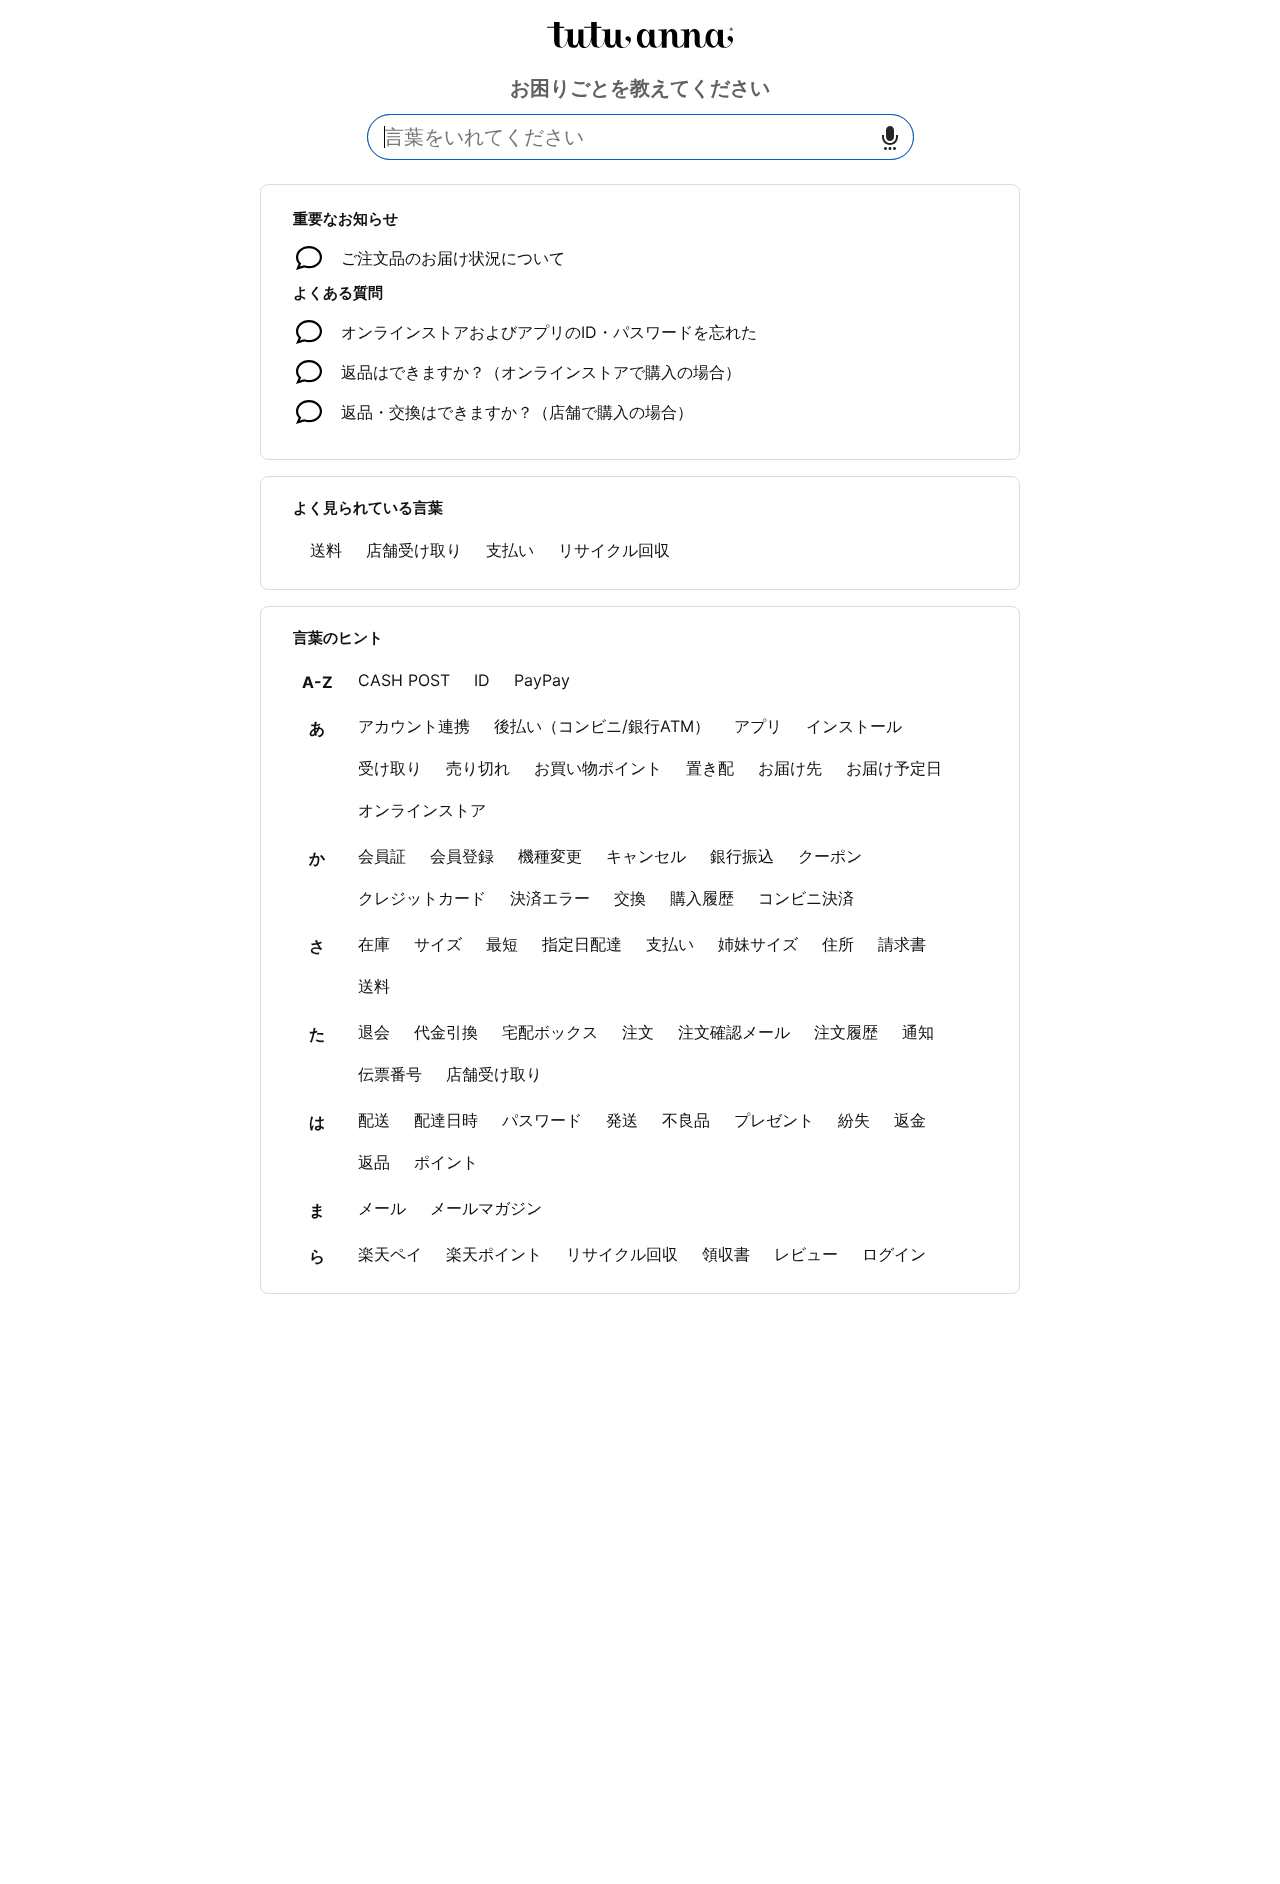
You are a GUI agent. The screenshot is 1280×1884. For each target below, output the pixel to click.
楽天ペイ (390, 1254)
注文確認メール (734, 1032)
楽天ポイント (494, 1254)
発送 (622, 1120)
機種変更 (550, 856)
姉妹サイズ (758, 944)
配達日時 (446, 1120)
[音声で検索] (890, 137)
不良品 (686, 1120)
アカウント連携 (414, 726)
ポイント (446, 1162)
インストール (854, 726)
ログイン (894, 1254)
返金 (910, 1120)
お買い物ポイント (598, 768)
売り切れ (478, 768)
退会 (374, 1032)
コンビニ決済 (806, 898)
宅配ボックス (550, 1032)
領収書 (726, 1254)
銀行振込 (742, 856)
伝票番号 (390, 1074)
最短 (502, 944)
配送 (374, 1120)
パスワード (542, 1120)
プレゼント (774, 1120)
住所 (838, 944)
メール (382, 1208)
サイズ (438, 944)
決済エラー (550, 898)
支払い (510, 550)
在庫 (374, 944)
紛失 (854, 1120)
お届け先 (790, 768)
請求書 (902, 944)
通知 (918, 1032)
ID (482, 680)
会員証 (382, 856)
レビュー (806, 1254)
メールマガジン (486, 1208)
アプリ (758, 726)
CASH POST (404, 680)
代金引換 (446, 1032)
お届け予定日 (894, 768)
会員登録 (462, 856)
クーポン (830, 856)
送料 (326, 550)
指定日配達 (582, 944)
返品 (374, 1162)
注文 (638, 1032)
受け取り (390, 768)
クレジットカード (422, 898)
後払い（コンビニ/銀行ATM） (602, 726)
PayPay (542, 680)
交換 (630, 898)
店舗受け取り (414, 550)
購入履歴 (702, 898)
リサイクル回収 (614, 550)
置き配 (710, 768)
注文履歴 (846, 1032)
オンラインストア (422, 810)
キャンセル (646, 856)
